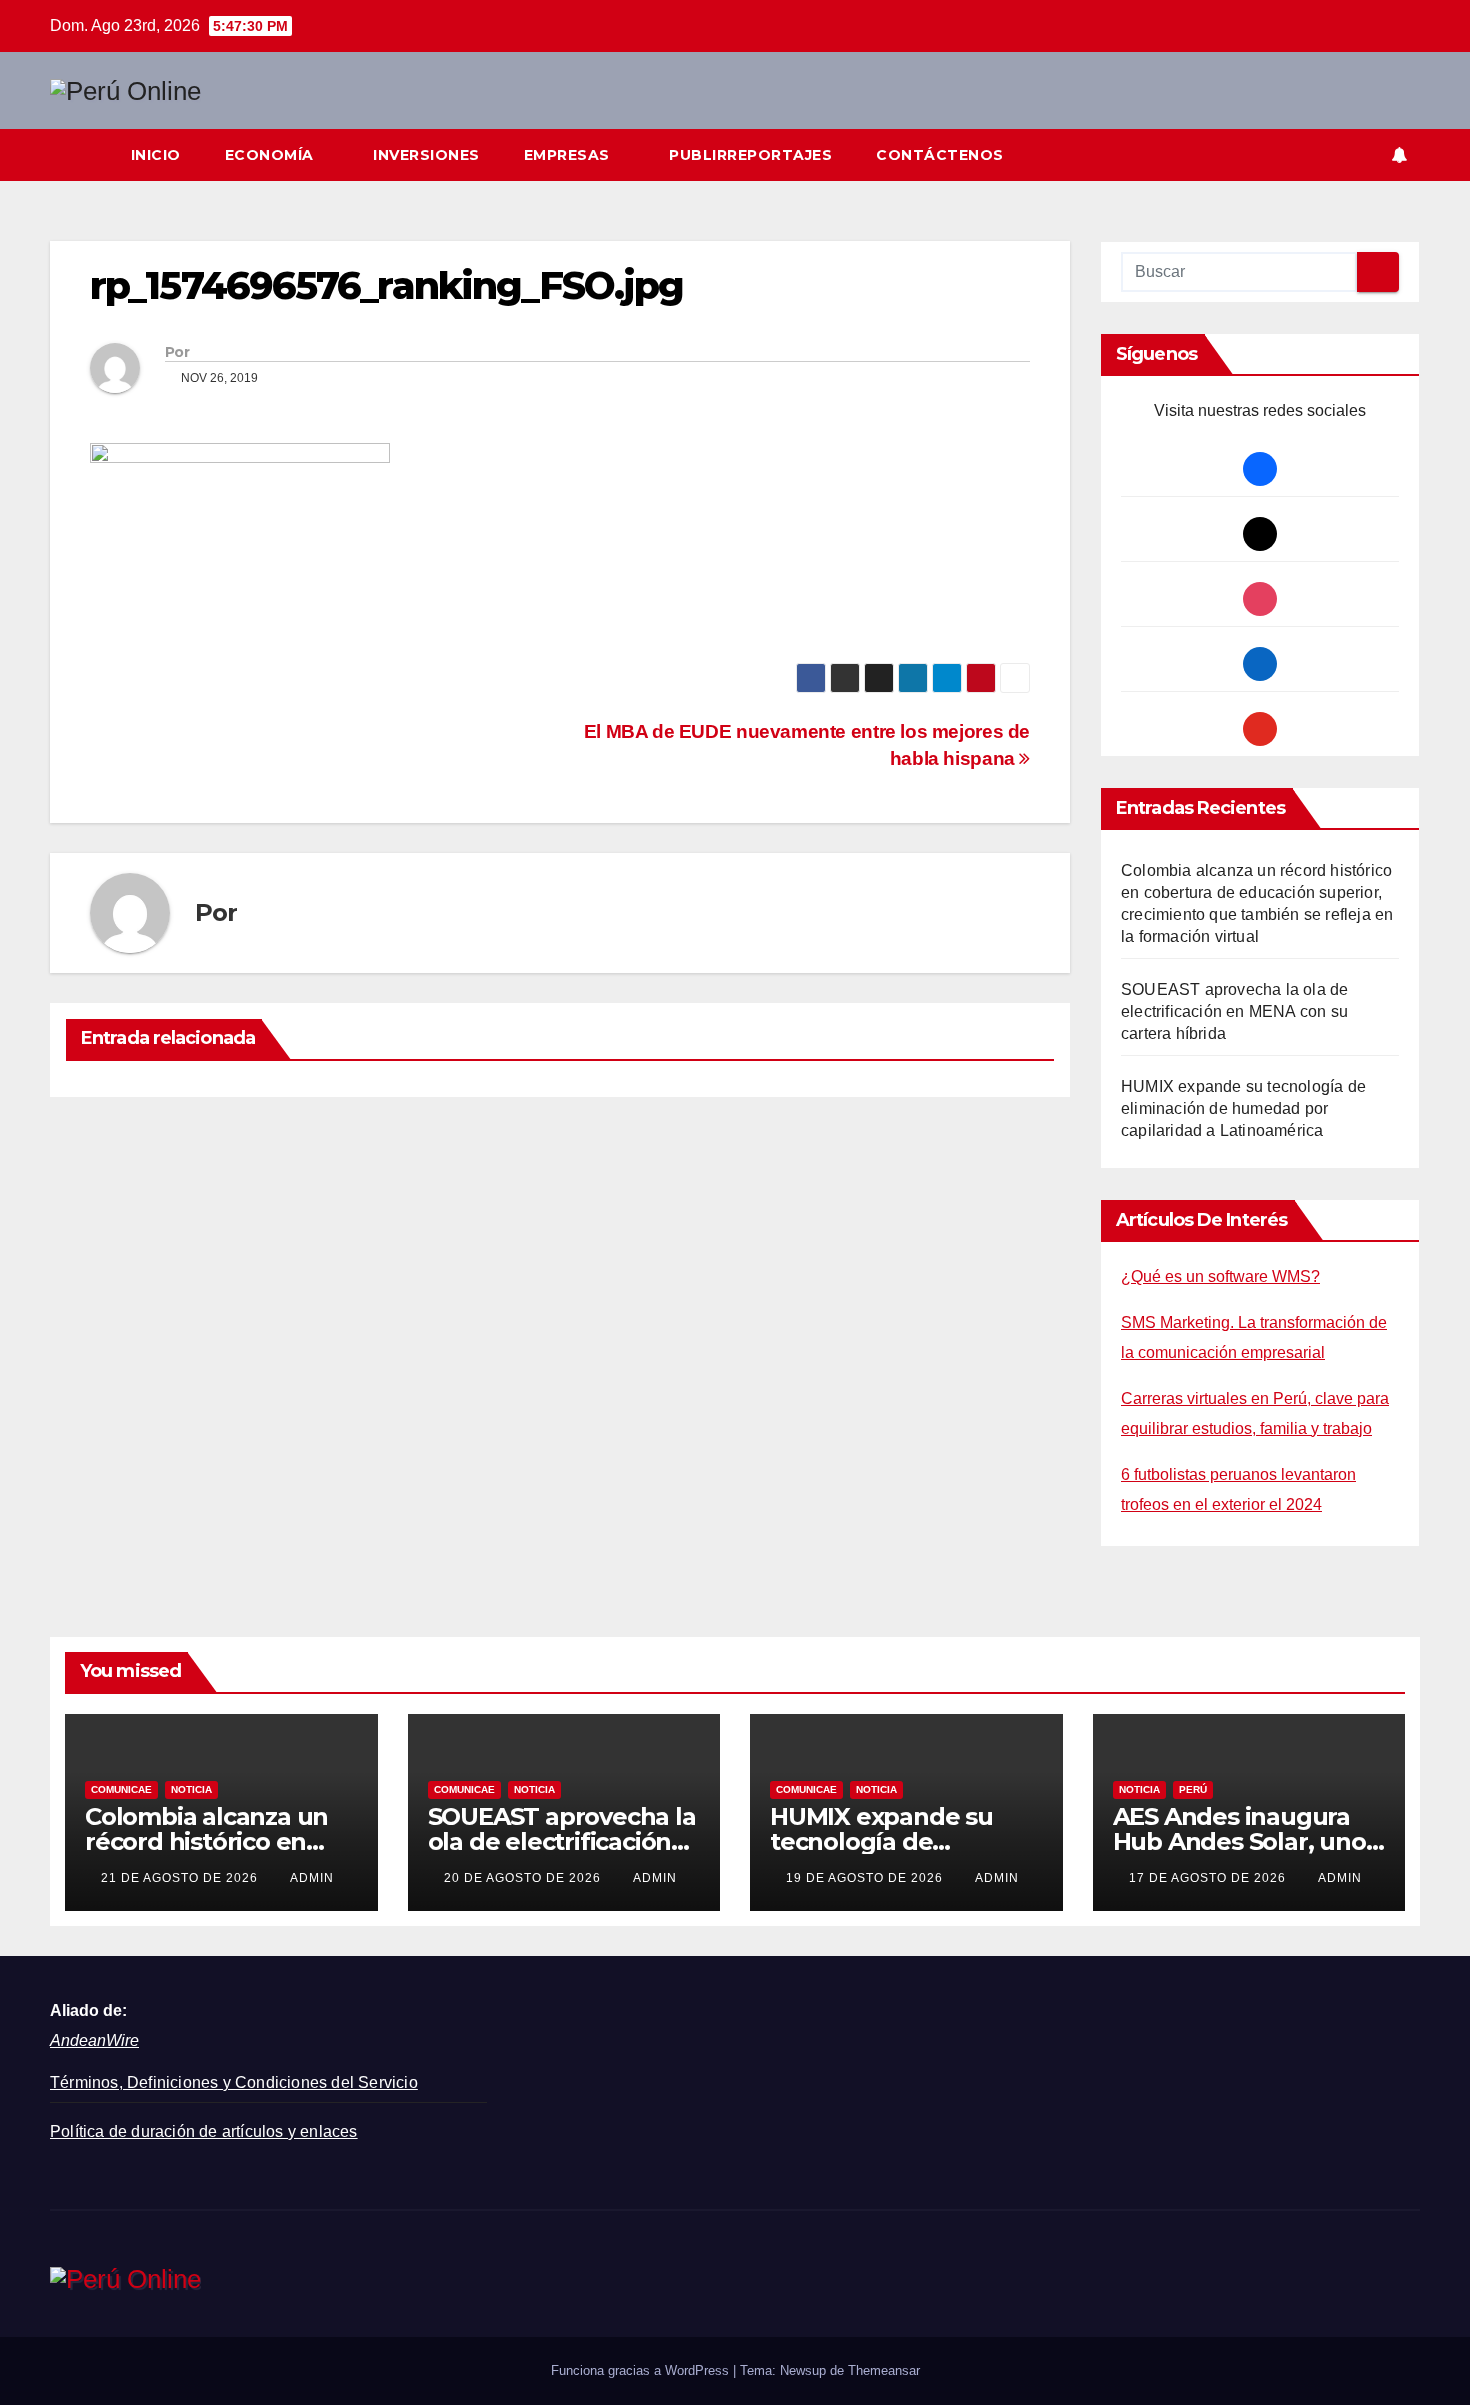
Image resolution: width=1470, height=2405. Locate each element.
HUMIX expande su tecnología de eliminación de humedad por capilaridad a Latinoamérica (1243, 1108)
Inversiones (426, 155)
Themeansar (884, 2370)
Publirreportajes (750, 155)
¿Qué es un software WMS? (1220, 1276)
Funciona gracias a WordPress (642, 2370)
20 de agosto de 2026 (524, 1878)
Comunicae (121, 1789)
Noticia (191, 1789)
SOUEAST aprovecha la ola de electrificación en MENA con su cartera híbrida (1234, 1011)
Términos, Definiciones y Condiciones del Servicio (234, 2082)
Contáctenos (940, 155)
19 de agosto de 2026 (866, 1878)
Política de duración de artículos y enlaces (204, 2131)
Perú (1193, 1789)
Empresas (569, 155)
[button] (1364, 154)
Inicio (156, 155)
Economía (272, 155)
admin (312, 1878)
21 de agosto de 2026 (181, 1878)
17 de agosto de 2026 (1209, 1878)
